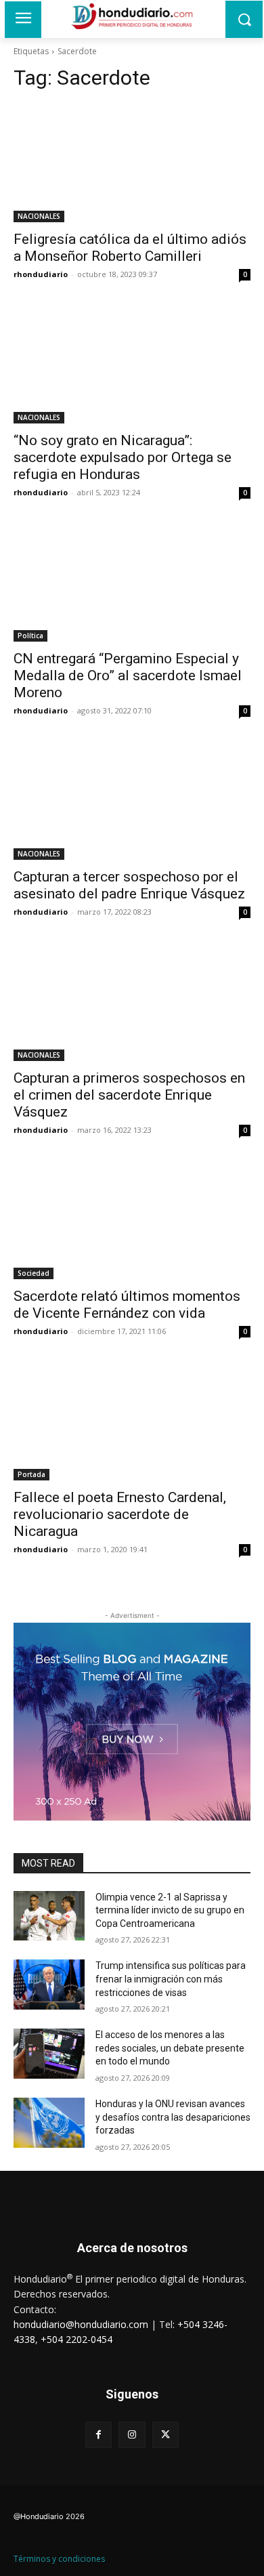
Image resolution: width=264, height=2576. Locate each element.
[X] (166, 2435)
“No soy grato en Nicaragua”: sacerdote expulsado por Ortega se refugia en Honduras (123, 457)
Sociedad (34, 1273)
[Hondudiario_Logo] (132, 16)
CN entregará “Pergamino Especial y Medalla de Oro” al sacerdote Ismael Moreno (128, 676)
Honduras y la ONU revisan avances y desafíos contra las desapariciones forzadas (173, 2117)
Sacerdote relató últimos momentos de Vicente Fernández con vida (127, 1305)
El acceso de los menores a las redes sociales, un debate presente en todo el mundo (170, 2048)
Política (30, 636)
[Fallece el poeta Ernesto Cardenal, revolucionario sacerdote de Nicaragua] (132, 1421)
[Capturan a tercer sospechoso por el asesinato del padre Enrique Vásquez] (132, 801)
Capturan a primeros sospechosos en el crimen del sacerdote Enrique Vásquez (129, 1095)
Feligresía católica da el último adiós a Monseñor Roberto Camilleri (130, 248)
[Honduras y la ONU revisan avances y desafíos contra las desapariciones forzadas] (49, 2123)
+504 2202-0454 (76, 2339)
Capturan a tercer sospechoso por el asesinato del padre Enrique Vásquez (129, 885)
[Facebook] (98, 2435)
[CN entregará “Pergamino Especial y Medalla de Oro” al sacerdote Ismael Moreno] (132, 582)
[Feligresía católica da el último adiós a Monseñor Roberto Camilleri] (132, 163)
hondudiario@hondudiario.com (81, 2324)
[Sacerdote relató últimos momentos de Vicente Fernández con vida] (132, 1220)
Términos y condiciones (59, 2559)
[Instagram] (132, 2435)
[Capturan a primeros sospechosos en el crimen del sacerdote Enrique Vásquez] (132, 1002)
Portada (31, 1474)
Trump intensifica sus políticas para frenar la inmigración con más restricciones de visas (171, 1979)
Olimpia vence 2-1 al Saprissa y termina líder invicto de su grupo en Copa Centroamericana (170, 1910)
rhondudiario (41, 274)
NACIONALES (39, 216)
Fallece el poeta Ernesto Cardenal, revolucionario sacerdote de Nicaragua (120, 1514)
